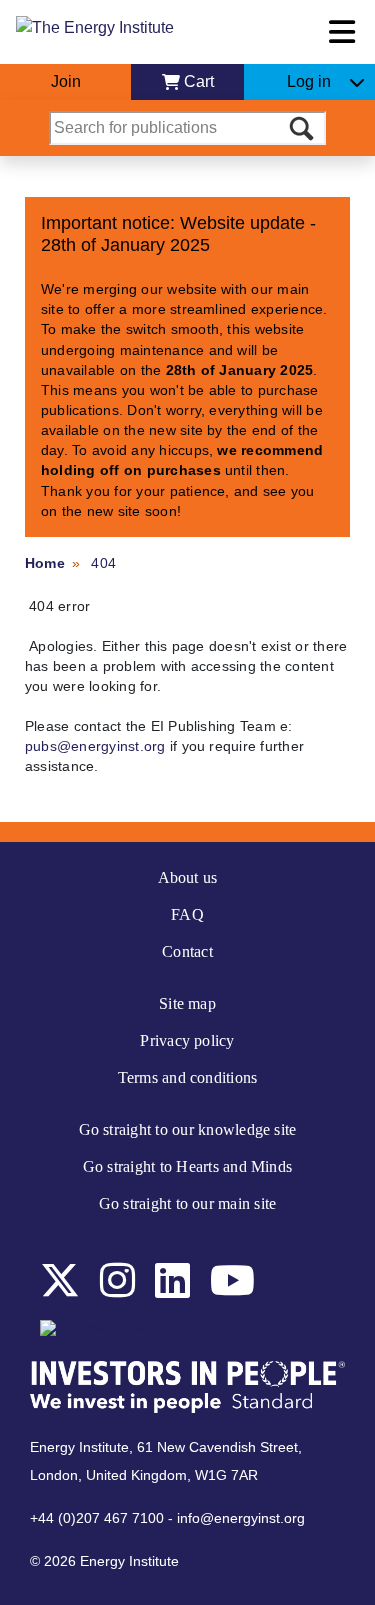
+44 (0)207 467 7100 (97, 1518)
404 (103, 563)
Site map (187, 1003)
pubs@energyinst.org (95, 746)
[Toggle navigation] (342, 32)
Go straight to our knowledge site (188, 1129)
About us (188, 877)
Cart (199, 81)
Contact (187, 951)
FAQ (187, 914)
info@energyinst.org (241, 1518)
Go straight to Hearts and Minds (187, 1166)
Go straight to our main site (188, 1203)
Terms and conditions (188, 1077)
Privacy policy (187, 1040)
